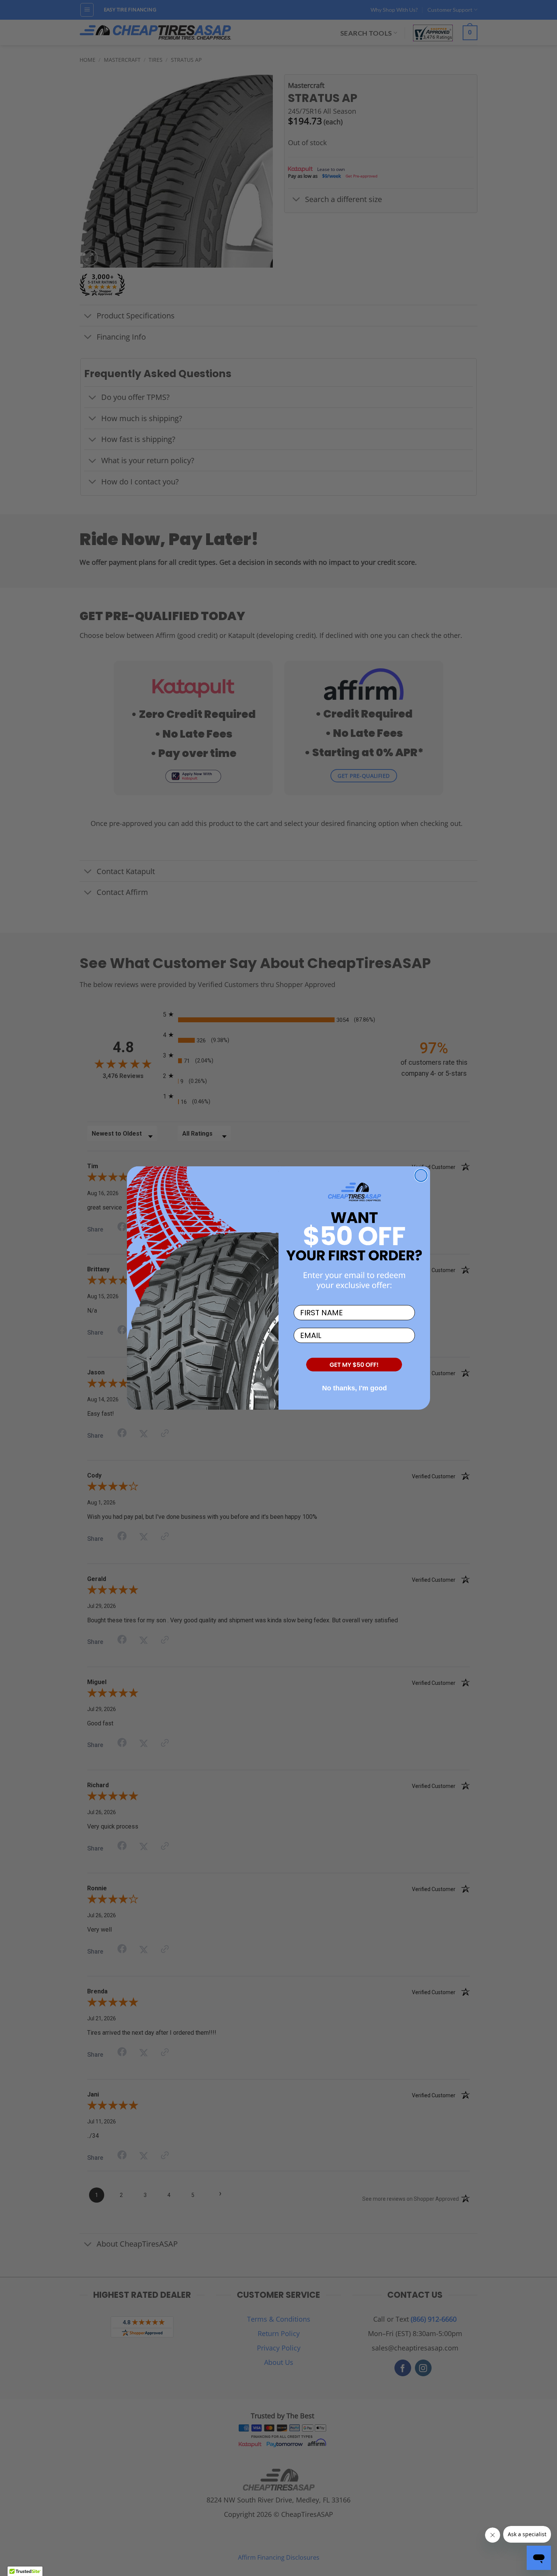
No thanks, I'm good (354, 1388)
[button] (354, 1365)
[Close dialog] (421, 1175)
